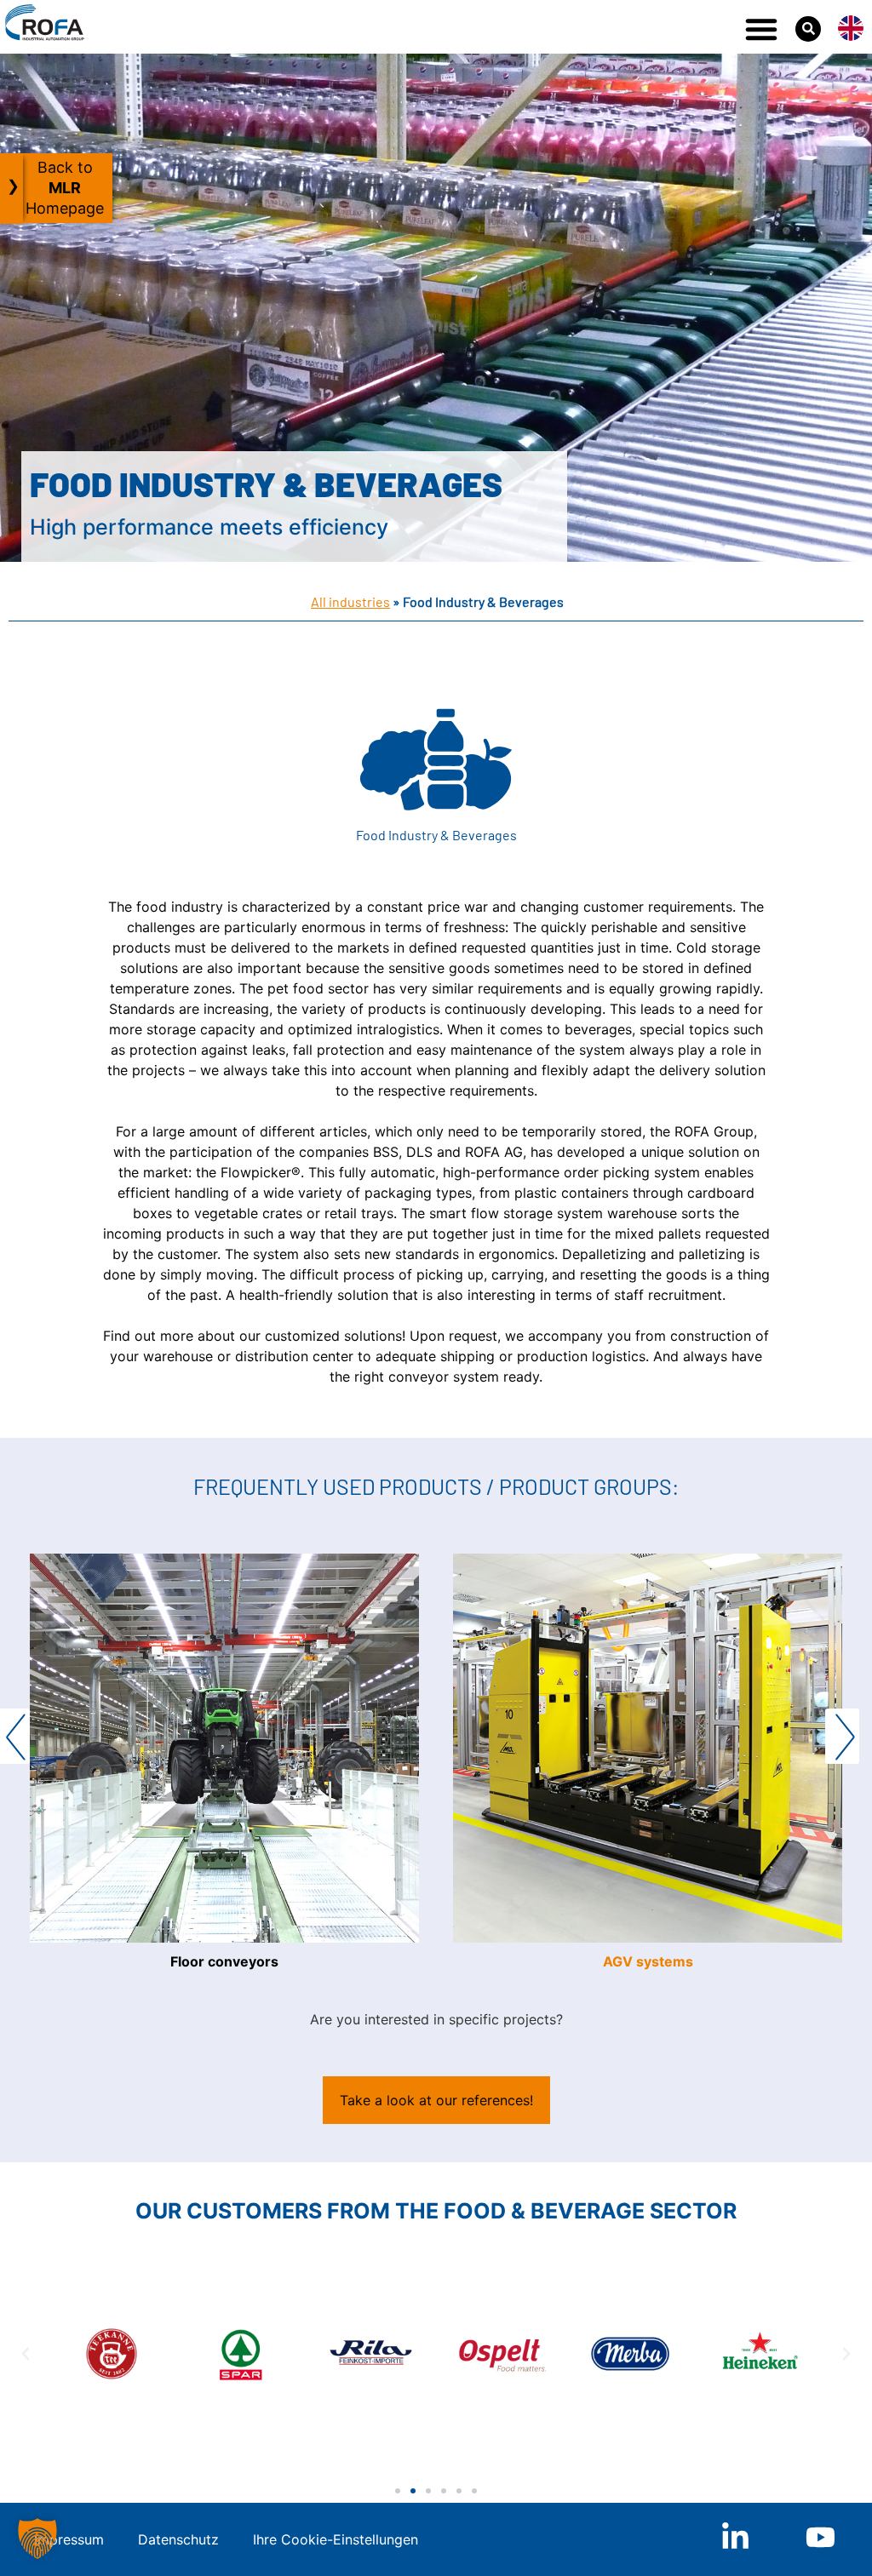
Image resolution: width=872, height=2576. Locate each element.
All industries (350, 601)
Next (842, 1736)
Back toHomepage (65, 188)
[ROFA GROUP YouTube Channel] (820, 2537)
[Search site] (808, 29)
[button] (761, 29)
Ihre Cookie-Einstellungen (336, 2539)
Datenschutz (178, 2539)
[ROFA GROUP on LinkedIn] (735, 2537)
